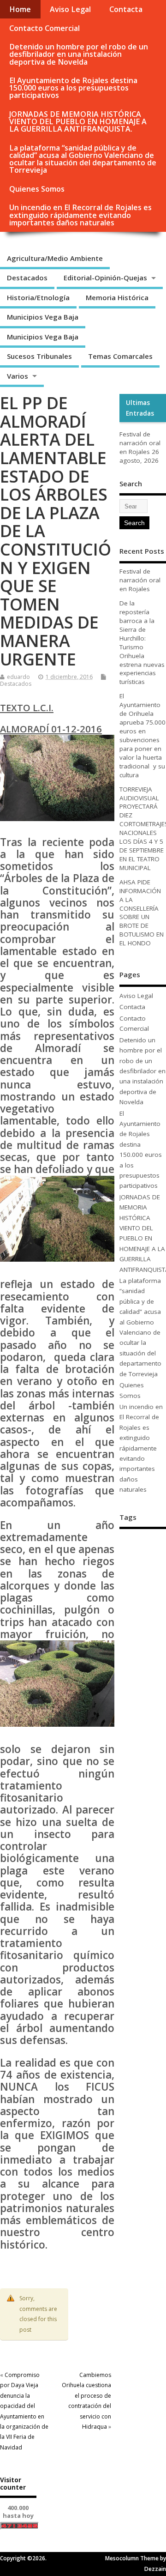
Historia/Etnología (38, 297)
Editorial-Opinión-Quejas (105, 278)
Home (20, 9)
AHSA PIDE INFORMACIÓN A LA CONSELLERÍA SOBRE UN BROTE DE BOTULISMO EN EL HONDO (142, 913)
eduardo (18, 677)
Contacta (126, 9)
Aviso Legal (70, 9)
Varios (18, 376)
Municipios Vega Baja (43, 317)
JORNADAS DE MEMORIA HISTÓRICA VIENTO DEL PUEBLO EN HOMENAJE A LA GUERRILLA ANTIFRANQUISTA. (78, 121)
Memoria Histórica (117, 297)
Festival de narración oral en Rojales (140, 443)
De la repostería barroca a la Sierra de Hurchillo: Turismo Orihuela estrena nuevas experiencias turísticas (142, 642)
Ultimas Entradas (140, 408)
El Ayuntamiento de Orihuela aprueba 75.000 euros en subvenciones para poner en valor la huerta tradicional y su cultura (142, 735)
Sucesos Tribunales (39, 356)
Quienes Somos (37, 189)
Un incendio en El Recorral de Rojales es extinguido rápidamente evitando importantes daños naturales (80, 215)
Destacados (27, 278)
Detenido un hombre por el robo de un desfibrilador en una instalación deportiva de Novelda (79, 54)
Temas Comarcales (120, 356)
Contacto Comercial (44, 28)
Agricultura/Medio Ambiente (55, 258)
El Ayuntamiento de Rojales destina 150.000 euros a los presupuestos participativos (73, 88)
